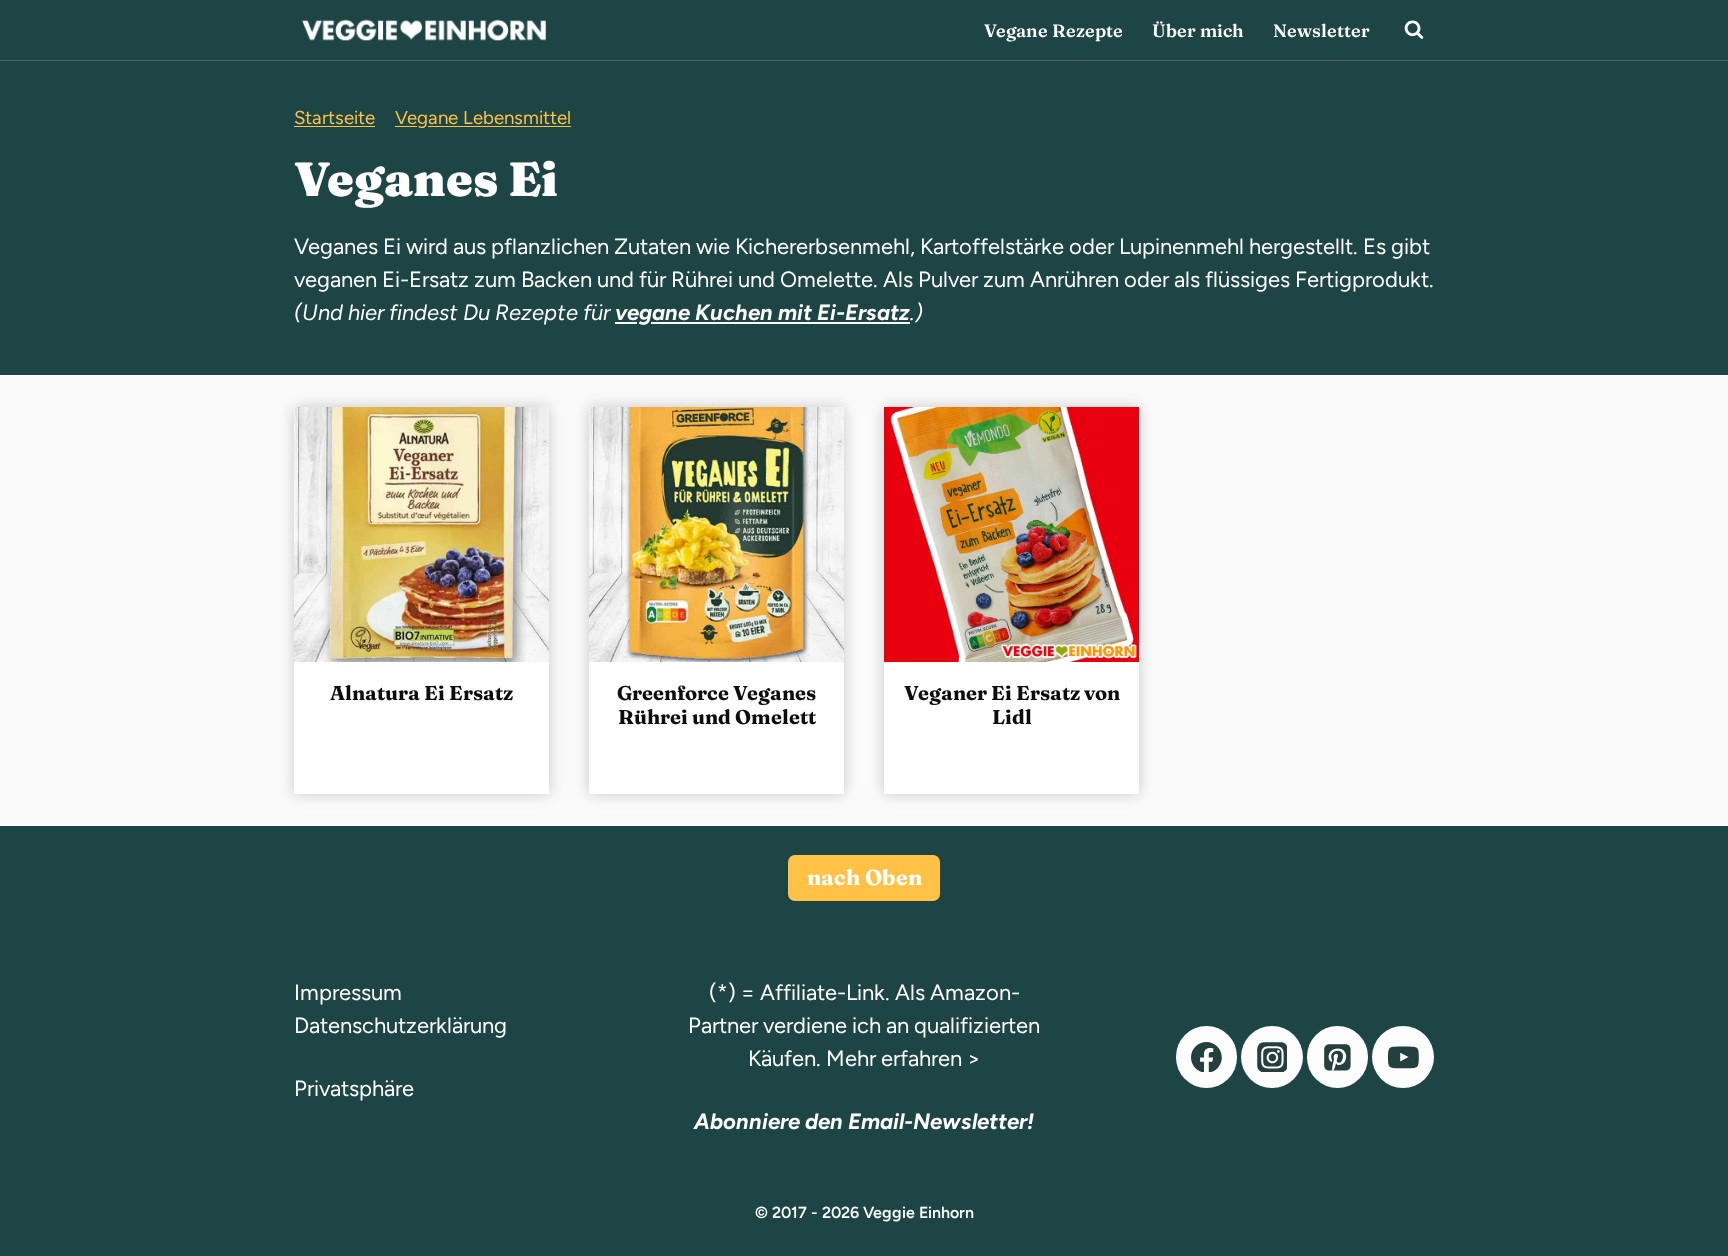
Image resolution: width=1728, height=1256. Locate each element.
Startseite (334, 117)
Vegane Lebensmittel (483, 117)
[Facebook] (1207, 1057)
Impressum (348, 992)
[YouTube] (1403, 1057)
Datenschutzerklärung (400, 1025)
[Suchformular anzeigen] (1414, 30)
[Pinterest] (1338, 1057)
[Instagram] (1272, 1057)
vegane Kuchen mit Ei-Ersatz (762, 312)
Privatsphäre (354, 1088)
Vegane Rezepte (1053, 30)
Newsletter (1321, 30)
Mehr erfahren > (903, 1058)
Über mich (1198, 30)
